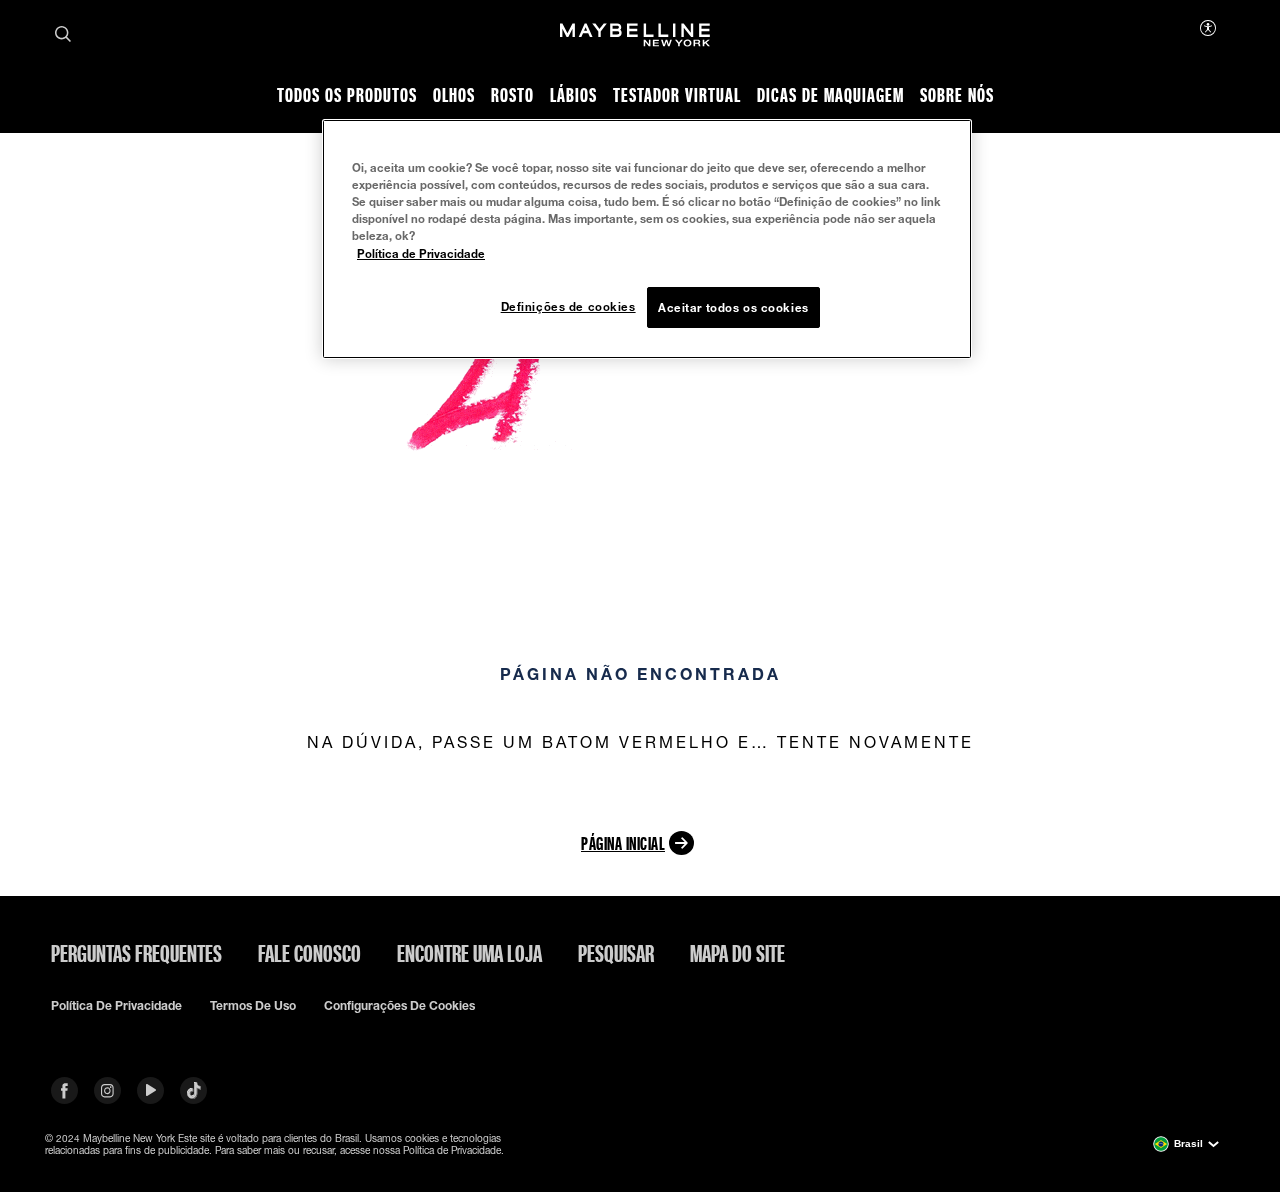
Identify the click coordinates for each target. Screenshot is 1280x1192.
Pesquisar (616, 953)
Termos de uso (253, 1006)
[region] (647, 239)
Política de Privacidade (421, 253)
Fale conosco (309, 953)
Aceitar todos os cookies (733, 307)
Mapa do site (737, 953)
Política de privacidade (116, 1006)
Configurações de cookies (399, 1006)
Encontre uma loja (469, 953)
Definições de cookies (568, 306)
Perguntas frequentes (136, 953)
